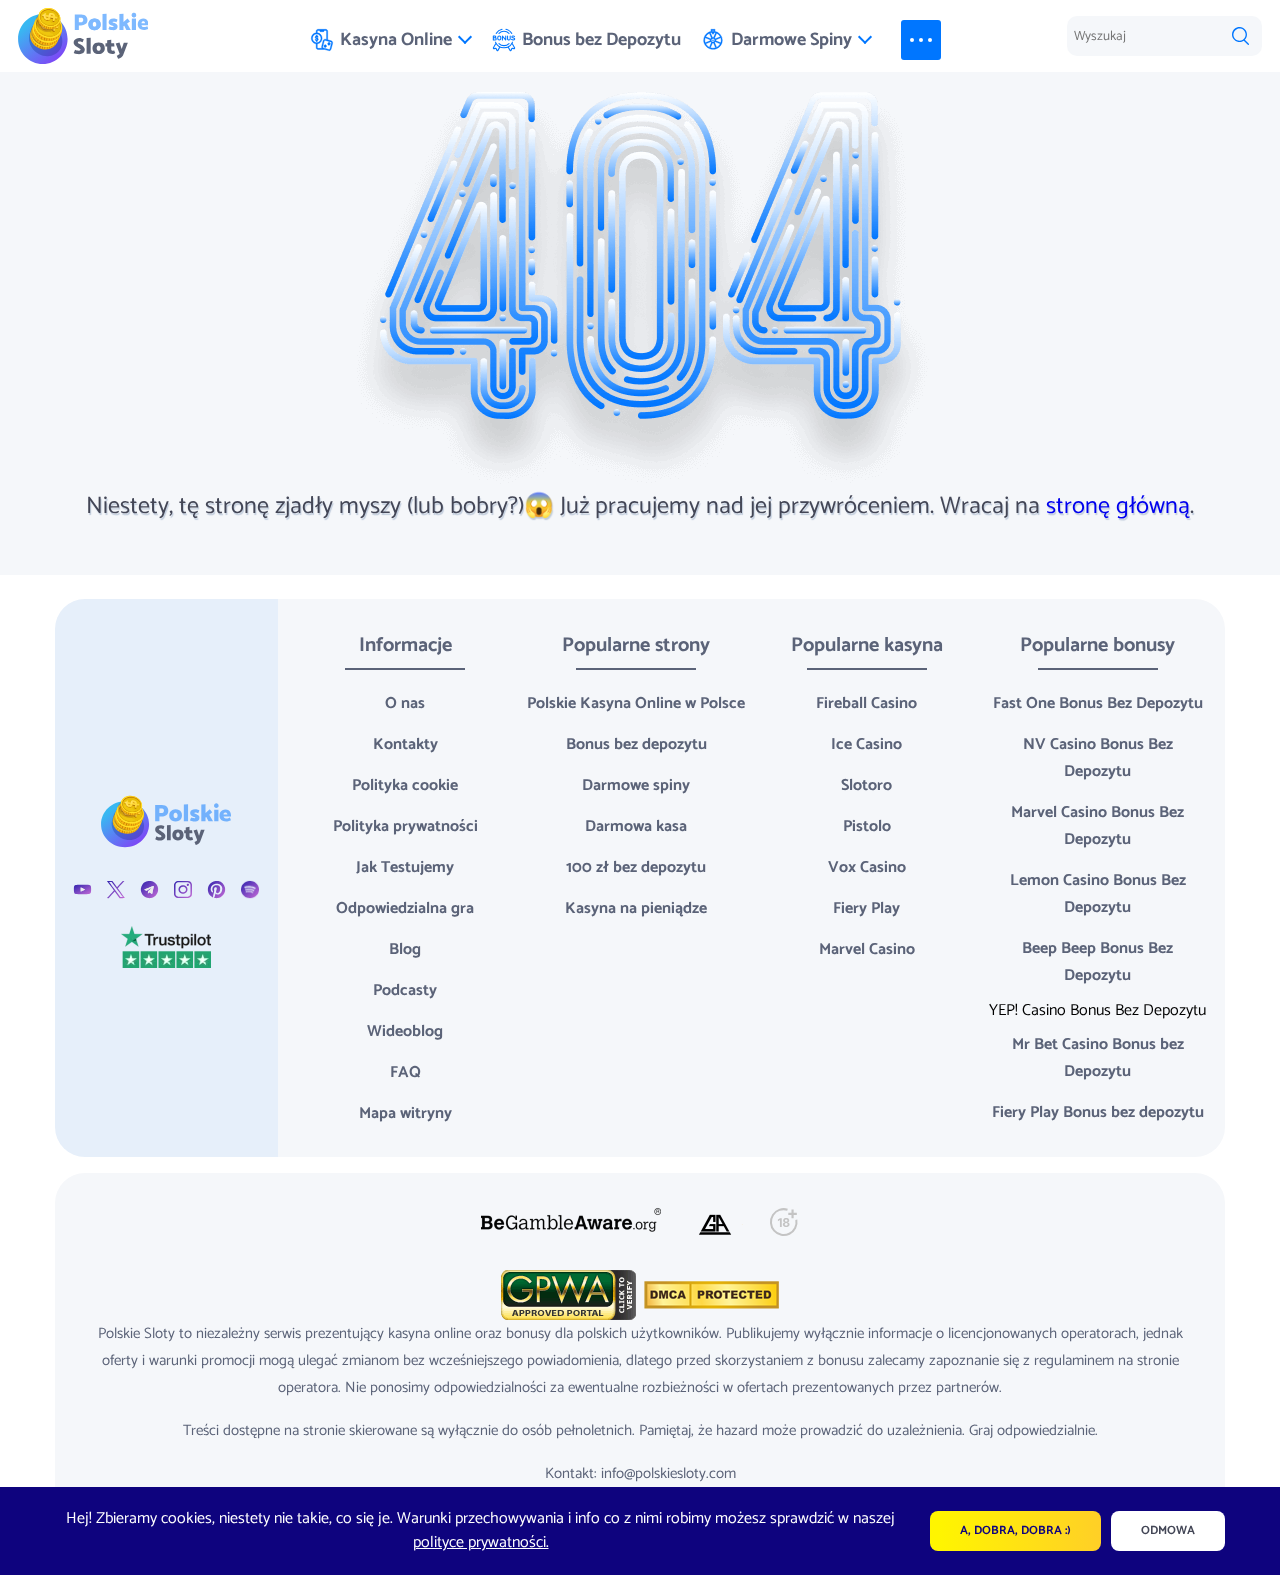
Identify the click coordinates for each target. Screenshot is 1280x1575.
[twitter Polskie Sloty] (115, 889)
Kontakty (405, 744)
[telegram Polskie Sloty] (149, 889)
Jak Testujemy (405, 867)
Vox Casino (867, 867)
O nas (405, 703)
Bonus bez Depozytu (601, 40)
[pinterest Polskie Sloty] (216, 889)
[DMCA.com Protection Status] (709, 1294)
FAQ (405, 1072)
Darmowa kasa (636, 826)
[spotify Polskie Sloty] (249, 889)
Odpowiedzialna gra (405, 908)
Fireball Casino (866, 703)
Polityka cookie (405, 785)
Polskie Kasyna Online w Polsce (636, 703)
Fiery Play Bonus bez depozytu (1098, 1112)
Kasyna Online (396, 40)
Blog (405, 949)
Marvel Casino (867, 949)
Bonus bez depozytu (636, 744)
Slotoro (866, 785)
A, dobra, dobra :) (1015, 1530)
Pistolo (867, 826)
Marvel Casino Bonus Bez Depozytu (1097, 826)
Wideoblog (405, 1031)
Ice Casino (866, 744)
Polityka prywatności (405, 826)
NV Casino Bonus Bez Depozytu (1098, 758)
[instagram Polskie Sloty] (182, 889)
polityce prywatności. (481, 1542)
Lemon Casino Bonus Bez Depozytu (1098, 894)
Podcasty (405, 990)
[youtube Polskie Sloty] (82, 889)
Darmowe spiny (636, 785)
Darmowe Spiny (791, 40)
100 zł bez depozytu (636, 867)
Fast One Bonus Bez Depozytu (1098, 703)
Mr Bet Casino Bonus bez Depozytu (1098, 1058)
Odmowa (1168, 1530)
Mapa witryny (405, 1113)
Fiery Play (866, 908)
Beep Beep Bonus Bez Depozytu (1097, 962)
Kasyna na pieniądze (636, 908)
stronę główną (1118, 506)
